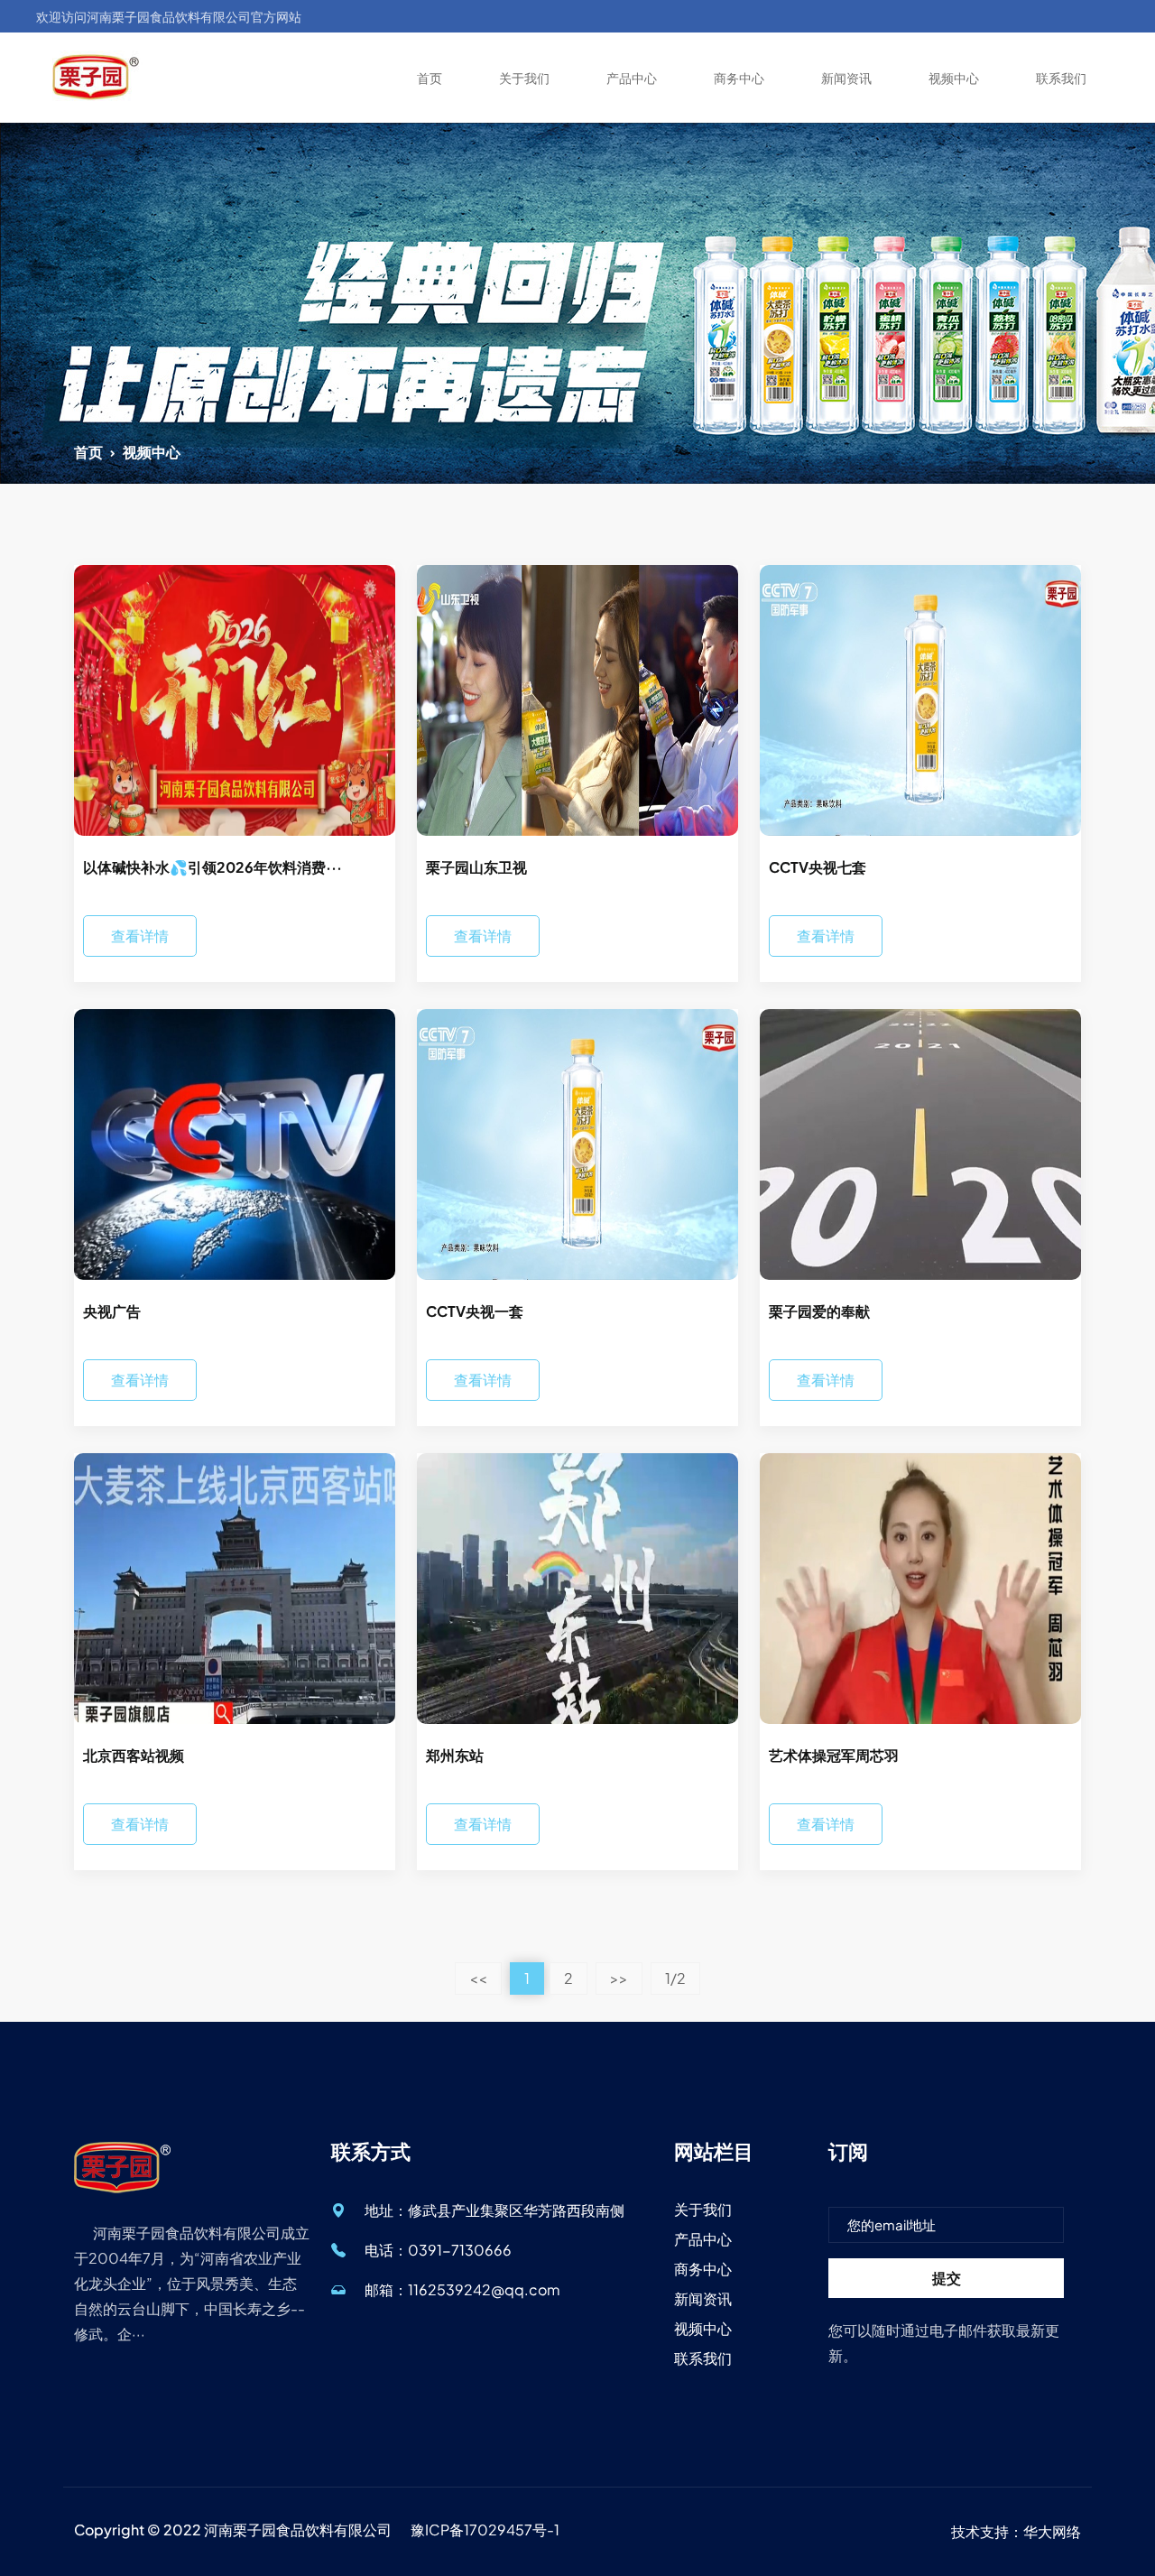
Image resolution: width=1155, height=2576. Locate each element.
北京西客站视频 (134, 1755)
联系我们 (1061, 78)
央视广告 (112, 1311)
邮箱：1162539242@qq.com (462, 2289)
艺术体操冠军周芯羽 (834, 1755)
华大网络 (1052, 2531)
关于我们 (524, 78)
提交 (947, 2278)
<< (478, 1978)
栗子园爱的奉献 (819, 1311)
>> (619, 1978)
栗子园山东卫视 (476, 867)
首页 (430, 78)
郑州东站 (455, 1755)
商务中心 (739, 78)
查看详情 (140, 936)
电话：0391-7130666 (438, 2250)
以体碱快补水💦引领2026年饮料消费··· (213, 867)
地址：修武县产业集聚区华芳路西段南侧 (494, 2210)
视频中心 (954, 78)
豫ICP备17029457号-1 (485, 2530)
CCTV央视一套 (475, 1311)
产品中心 (632, 78)
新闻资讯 (846, 78)
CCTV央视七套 (818, 867)
